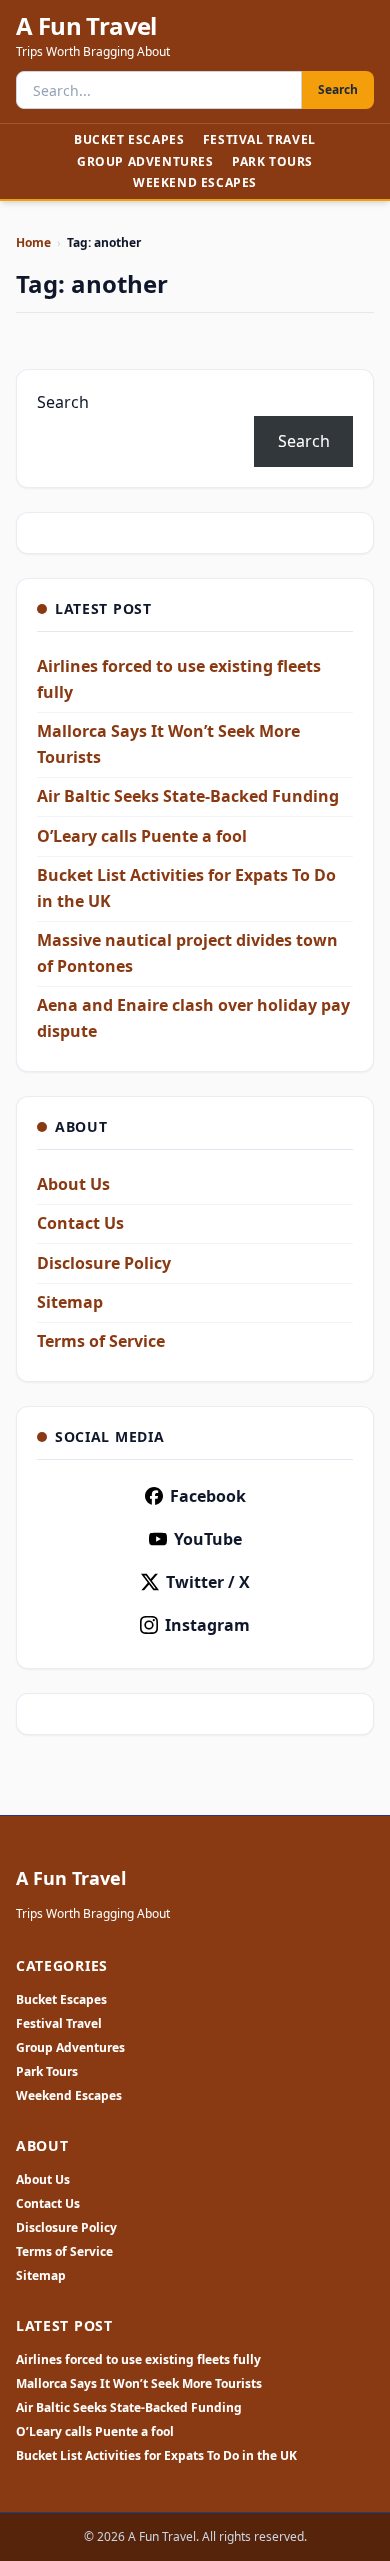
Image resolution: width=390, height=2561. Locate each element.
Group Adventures (145, 161)
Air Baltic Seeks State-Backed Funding (188, 796)
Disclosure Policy (104, 1263)
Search (338, 89)
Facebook (208, 1496)
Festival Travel (259, 139)
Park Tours (272, 161)
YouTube (208, 1539)
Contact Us (80, 1223)
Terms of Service (101, 1341)
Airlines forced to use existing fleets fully (138, 2360)
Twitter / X (208, 1582)
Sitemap (70, 1302)
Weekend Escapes (195, 182)
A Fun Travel (86, 26)
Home (33, 242)
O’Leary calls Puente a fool (142, 836)
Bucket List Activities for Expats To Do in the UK (156, 2456)
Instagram (207, 1625)
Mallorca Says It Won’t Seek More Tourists (139, 2384)
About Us (73, 1184)
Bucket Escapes (129, 139)
